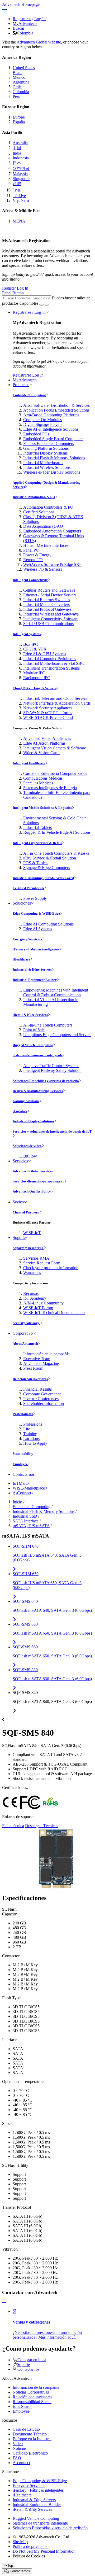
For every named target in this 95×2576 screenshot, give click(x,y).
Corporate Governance (42, 1394)
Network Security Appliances (48, 708)
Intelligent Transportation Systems (51, 668)
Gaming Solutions (26, 1101)
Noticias (20, 2448)
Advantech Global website (39, 42)
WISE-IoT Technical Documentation (54, 1313)
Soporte (19, 1237)
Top (10, 2566)
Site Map (20, 2542)
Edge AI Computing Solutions (48, 924)
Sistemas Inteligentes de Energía (50, 788)
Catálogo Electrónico (30, 2453)
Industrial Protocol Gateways (47, 609)
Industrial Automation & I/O (34, 497)
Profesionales (23, 1414)
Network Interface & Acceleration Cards (57, 703)
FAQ (17, 2458)
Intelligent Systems (27, 634)
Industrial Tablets (37, 828)
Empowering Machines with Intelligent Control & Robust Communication (56, 992)
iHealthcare (22, 959)
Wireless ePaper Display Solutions (52, 472)
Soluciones (22, 903)
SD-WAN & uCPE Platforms (48, 713)
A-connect (21, 2463)
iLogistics (20, 1111)
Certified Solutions (39, 512)
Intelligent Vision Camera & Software (55, 748)
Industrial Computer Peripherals (50, 659)
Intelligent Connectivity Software (51, 619)
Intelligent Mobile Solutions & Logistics (42, 808)
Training (30, 1434)
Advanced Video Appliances (47, 738)
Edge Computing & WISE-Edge (36, 913)
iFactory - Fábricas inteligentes (36, 949)
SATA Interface (26, 1521)
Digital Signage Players (43, 424)
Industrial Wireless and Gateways (51, 614)
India (17, 153)
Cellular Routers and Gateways (49, 590)
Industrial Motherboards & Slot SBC (54, 663)
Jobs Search (23, 2406)
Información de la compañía (46, 1354)
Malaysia (20, 174)
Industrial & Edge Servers (32, 969)
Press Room (33, 1368)
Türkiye (19, 196)
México (19, 77)
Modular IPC (34, 673)
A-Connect (22, 1493)
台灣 (17, 184)
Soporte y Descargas (28, 1248)
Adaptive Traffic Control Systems (51, 1066)
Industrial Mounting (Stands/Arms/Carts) (43, 878)
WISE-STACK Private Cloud (48, 717)
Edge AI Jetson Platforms (44, 743)
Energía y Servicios (28, 939)
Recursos (31, 1293)
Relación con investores (30, 1379)
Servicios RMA (36, 1258)
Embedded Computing (29, 395)
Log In (40, 19)
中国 (17, 148)
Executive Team (37, 1359)
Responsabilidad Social (32, 2402)
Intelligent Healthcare (29, 763)
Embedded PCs (36, 434)
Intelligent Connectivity (30, 580)
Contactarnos (24, 1474)
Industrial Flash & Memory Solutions (54, 458)
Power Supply (35, 898)
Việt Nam (21, 200)
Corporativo (23, 1333)
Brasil (18, 73)
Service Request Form (42, 1263)
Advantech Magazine (41, 1363)
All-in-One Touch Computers (48, 1025)
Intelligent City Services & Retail (37, 843)
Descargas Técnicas (42, 1826)
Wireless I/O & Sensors (43, 569)
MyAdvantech (25, 23)
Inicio (17, 1502)
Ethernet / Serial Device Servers (50, 595)
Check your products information (51, 1268)
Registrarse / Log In (29, 312)
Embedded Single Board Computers (53, 439)
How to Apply (35, 1443)
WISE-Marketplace (29, 1488)
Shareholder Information (44, 1403)
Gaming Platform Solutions (46, 448)
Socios (18, 1202)
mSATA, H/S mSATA (31, 1526)
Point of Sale (34, 1030)
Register (9, 288)
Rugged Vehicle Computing (33, 1045)
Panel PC (31, 550)
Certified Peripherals (28, 888)
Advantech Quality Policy (32, 1191)
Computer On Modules (42, 420)
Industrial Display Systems (45, 453)
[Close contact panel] (4, 2302)
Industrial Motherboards (43, 463)
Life (27, 1429)
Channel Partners (26, 1212)
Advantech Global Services (33, 1171)
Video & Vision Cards (42, 753)
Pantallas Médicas (38, 783)
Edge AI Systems (38, 929)
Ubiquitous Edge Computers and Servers (57, 1035)
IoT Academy (35, 1298)
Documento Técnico (30, 2434)
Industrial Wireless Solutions (47, 467)
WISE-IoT (32, 1233)
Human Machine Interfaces (46, 545)
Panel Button (13, 293)
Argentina (21, 82)
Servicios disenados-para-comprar (38, 1181)
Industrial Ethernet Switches (47, 600)
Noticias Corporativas (31, 2392)
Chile (17, 87)
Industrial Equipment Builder (35, 980)
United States (24, 68)
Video (18, 2444)
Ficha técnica (13, 1826)
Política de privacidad (31, 2546)
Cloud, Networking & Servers (35, 688)
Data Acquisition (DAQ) (44, 526)
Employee (20, 1464)
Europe (19, 117)
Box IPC (31, 644)
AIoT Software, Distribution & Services (56, 405)
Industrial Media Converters (46, 604)
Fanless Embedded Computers (49, 444)
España (19, 122)
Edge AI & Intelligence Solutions (51, 429)
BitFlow (30, 1156)
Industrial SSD (25, 1516)
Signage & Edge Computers (47, 868)
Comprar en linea (32, 2360)
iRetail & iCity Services (30, 1015)
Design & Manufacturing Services (38, 1091)
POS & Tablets (36, 863)
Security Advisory (26, 1323)
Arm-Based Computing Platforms (51, 415)
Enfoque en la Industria (32, 2439)
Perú (16, 96)
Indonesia (21, 158)
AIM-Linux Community (43, 1303)
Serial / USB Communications (48, 624)
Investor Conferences (41, 1399)
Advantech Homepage (21, 4)
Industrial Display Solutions (33, 1121)
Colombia (25, 33)
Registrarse (22, 19)
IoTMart (20, 1483)
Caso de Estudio (26, 2429)
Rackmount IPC (37, 678)
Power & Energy (37, 555)
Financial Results (37, 1389)
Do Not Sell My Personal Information (44, 2551)
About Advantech (25, 1344)
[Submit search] (41, 305)
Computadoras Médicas (43, 778)
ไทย (16, 190)
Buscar (18, 28)
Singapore (21, 179)
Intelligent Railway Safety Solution (52, 1070)
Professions (33, 1424)
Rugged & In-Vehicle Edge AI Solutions (57, 832)
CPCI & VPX (35, 649)
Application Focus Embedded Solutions (56, 410)
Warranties (32, 1272)
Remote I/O (33, 560)
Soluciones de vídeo (27, 1146)
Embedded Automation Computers (52, 531)
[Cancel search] (47, 305)
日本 (17, 163)
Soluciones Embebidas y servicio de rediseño (46, 1081)
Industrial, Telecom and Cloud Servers (55, 698)
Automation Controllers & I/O (48, 507)
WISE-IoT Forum (38, 1308)
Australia (20, 143)
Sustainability (23, 1454)
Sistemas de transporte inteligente (38, 1055)
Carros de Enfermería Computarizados (55, 773)
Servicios (20, 1161)
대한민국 (21, 169)
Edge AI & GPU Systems (45, 654)
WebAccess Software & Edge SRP (52, 564)
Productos (21, 385)
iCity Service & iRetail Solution (50, 858)
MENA (19, 221)
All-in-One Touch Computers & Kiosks (56, 853)
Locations (31, 1438)
